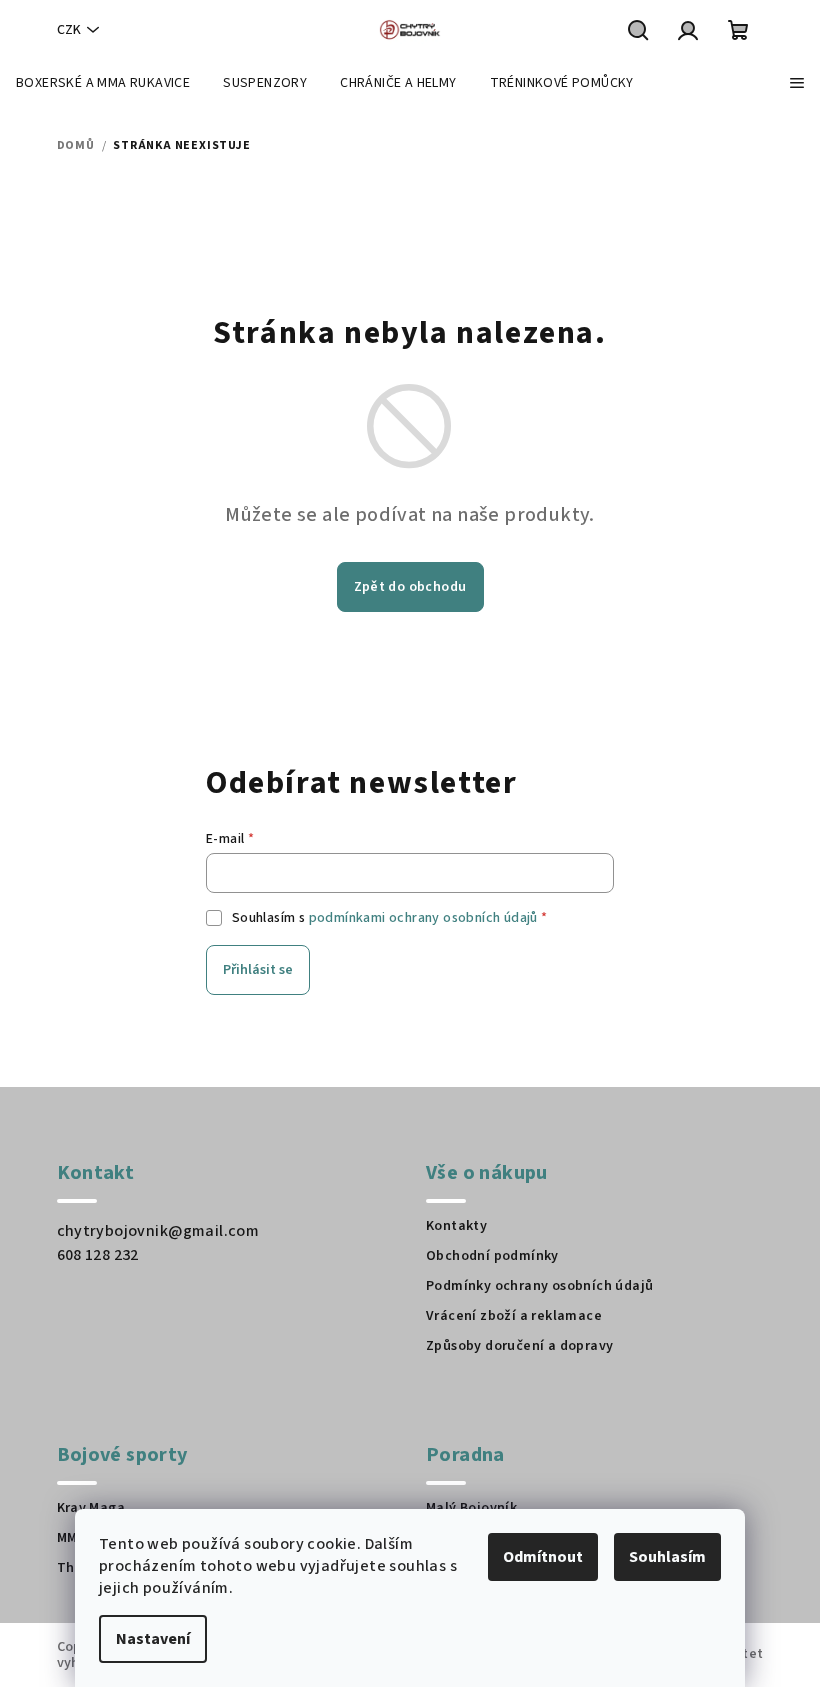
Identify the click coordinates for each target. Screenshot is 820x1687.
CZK (69, 30)
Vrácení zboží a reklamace (514, 1316)
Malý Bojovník (471, 1508)
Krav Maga (91, 1508)
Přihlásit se (258, 970)
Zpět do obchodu (410, 587)
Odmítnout (543, 1557)
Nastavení (153, 1639)
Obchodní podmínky (492, 1256)
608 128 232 (98, 1255)
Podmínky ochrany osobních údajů (539, 1286)
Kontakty (456, 1226)
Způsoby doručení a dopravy (519, 1346)
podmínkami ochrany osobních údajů (423, 918)
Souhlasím (667, 1557)
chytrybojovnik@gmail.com (158, 1231)
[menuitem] (103, 83)
